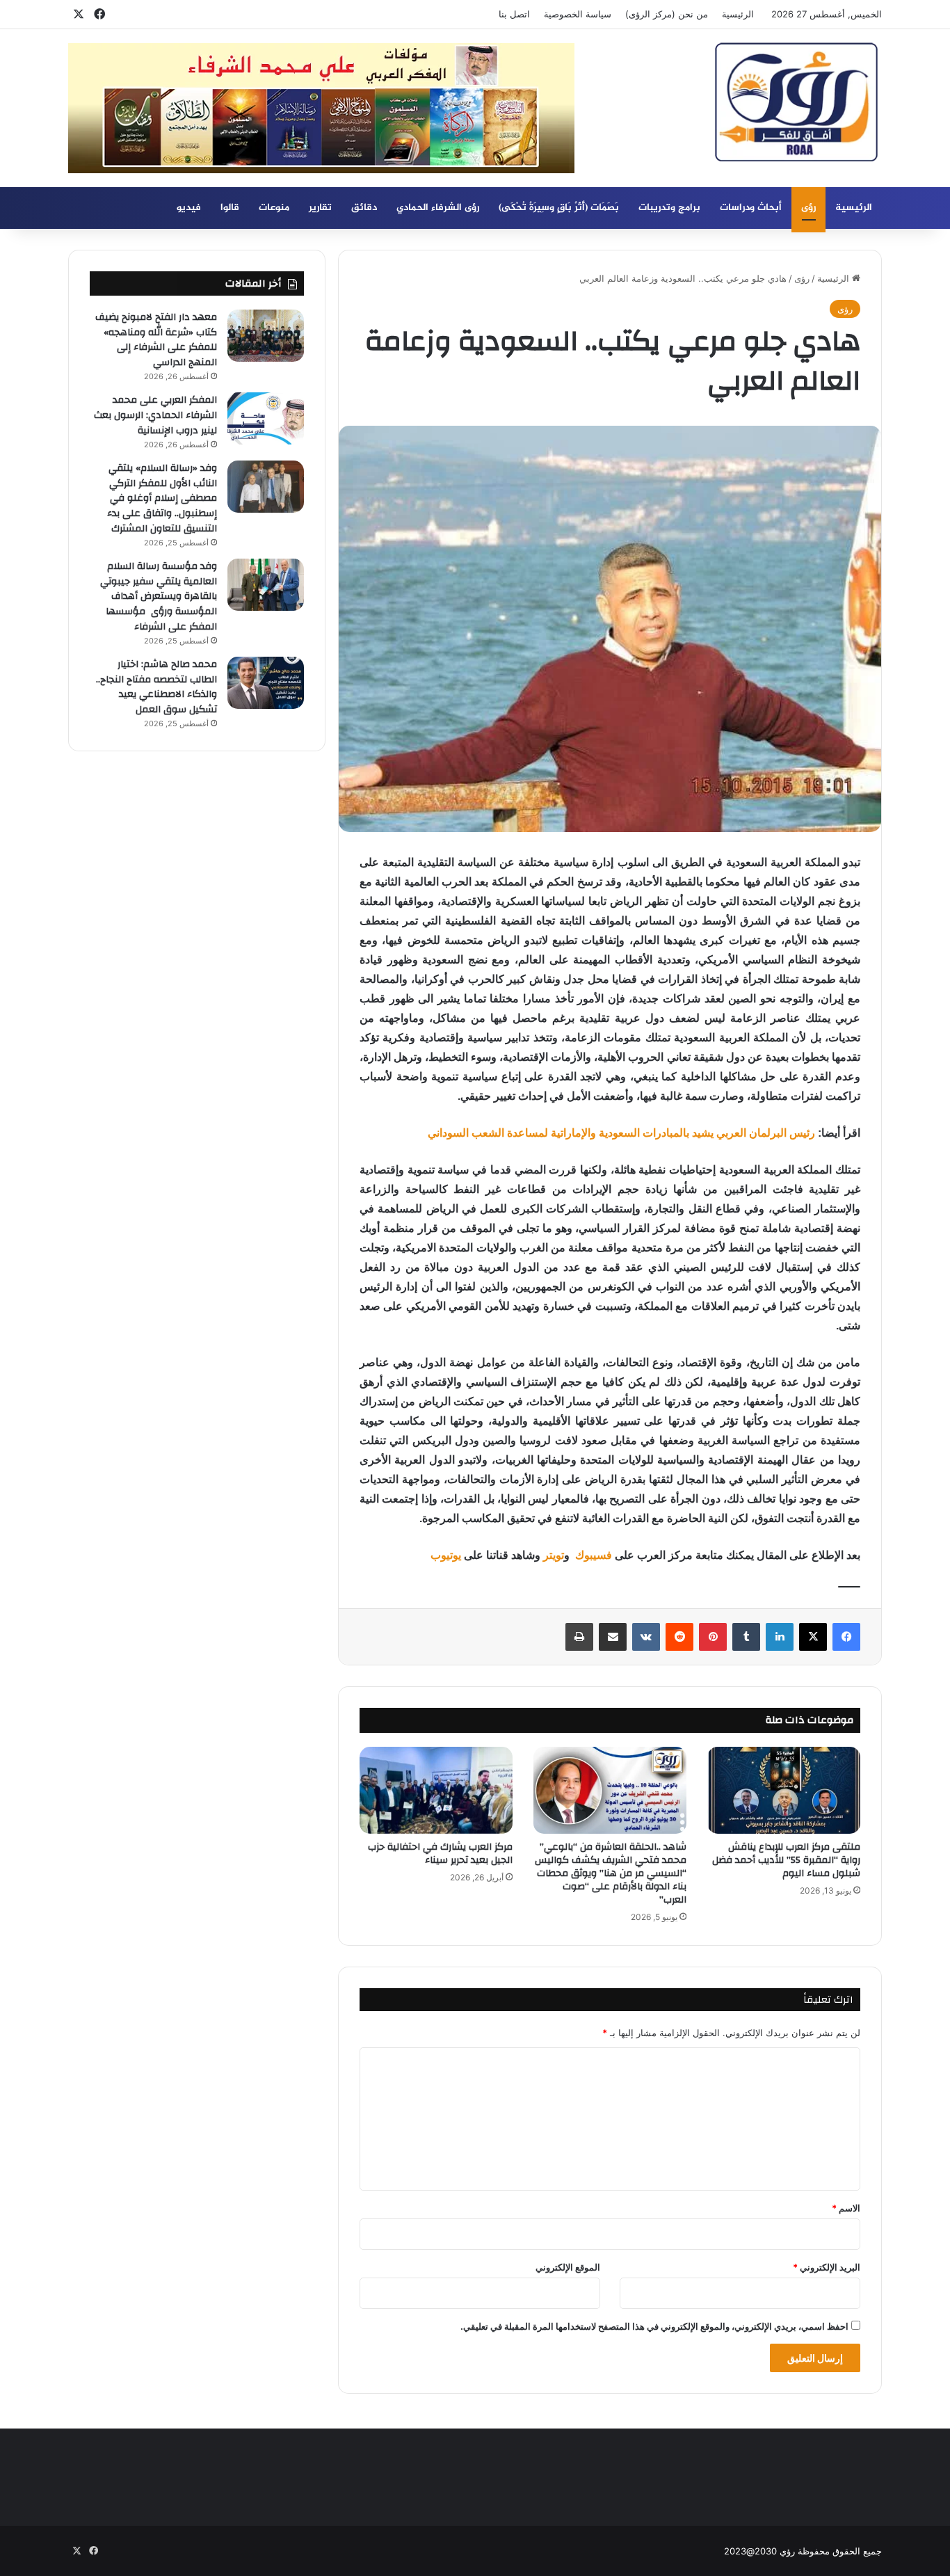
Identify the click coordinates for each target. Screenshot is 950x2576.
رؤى (808, 208)
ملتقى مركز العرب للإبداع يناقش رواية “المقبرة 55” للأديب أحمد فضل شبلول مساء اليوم (786, 1860)
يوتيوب (446, 1555)
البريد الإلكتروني (827, 2267)
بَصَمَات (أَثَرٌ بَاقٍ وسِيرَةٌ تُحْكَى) (559, 208)
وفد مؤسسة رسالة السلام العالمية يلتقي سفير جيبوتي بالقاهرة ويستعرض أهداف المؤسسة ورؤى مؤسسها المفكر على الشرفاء (159, 596)
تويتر (554, 1555)
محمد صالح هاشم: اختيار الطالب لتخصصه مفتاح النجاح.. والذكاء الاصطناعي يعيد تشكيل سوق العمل (156, 687)
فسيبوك (592, 1555)
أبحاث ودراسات (751, 208)
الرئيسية (738, 14)
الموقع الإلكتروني (568, 2267)
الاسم (846, 2208)
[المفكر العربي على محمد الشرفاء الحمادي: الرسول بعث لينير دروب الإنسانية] (266, 418)
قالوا (230, 208)
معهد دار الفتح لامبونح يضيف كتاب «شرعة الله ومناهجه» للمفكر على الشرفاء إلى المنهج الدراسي (156, 340)
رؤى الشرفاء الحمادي (438, 208)
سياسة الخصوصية (578, 14)
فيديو (189, 208)
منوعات (274, 208)
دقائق (364, 208)
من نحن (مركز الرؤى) (667, 14)
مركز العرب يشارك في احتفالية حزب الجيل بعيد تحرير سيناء (440, 1854)
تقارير (320, 208)
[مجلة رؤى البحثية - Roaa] (796, 102)
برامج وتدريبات (669, 208)
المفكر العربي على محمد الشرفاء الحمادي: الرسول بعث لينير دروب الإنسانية (155, 415)
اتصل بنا (514, 14)
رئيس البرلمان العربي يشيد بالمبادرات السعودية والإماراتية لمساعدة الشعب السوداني (621, 1133)
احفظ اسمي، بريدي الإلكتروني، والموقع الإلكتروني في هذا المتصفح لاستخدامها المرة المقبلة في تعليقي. (654, 2326)
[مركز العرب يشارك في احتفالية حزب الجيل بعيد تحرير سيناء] (436, 1790)
